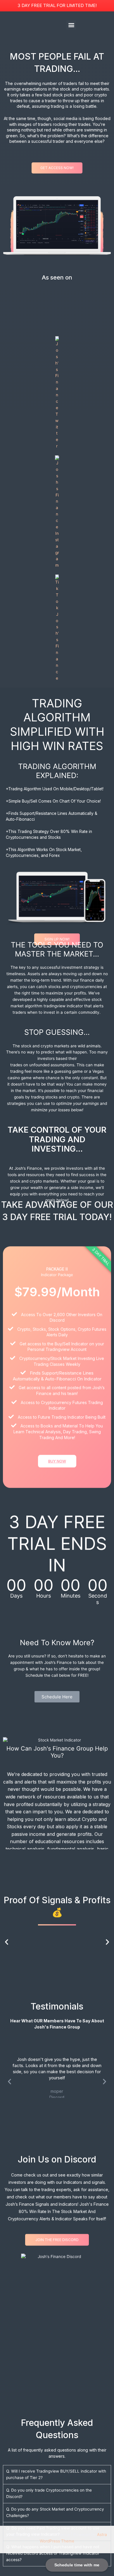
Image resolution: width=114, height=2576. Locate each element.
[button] (71, 25)
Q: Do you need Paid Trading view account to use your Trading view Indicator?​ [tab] (53, 2531)
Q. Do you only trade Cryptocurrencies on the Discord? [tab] (49, 2493)
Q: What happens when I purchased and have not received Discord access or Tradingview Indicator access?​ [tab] (53, 2553)
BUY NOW (57, 1461)
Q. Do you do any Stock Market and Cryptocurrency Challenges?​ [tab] (55, 2512)
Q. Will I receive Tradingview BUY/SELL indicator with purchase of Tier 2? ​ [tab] (56, 2474)
